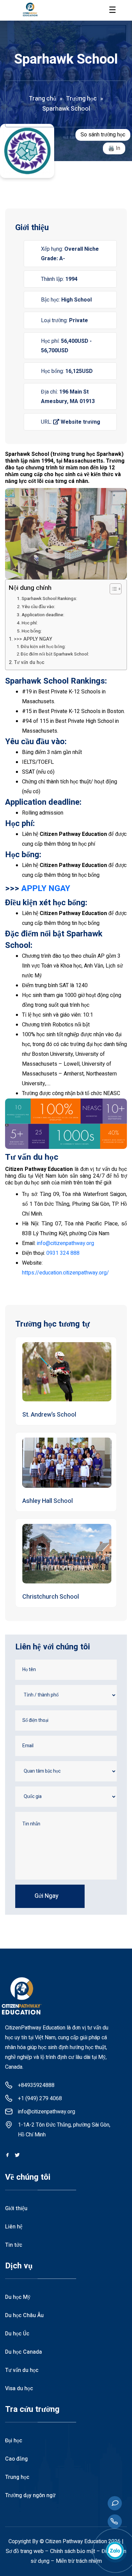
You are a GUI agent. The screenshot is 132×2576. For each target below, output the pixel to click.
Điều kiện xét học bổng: (44, 647)
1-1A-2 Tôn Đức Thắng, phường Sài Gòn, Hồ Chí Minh (64, 2130)
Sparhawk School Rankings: (50, 599)
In (118, 148)
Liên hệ (14, 2227)
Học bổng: (32, 631)
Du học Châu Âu (24, 2315)
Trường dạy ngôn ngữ (30, 2495)
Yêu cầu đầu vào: (38, 607)
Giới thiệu (16, 2208)
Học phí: (30, 623)
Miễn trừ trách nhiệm (79, 2561)
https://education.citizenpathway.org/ (65, 1273)
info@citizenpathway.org (65, 1243)
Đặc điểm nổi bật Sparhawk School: (55, 654)
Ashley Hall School (48, 1501)
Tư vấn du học (29, 662)
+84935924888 (36, 2085)
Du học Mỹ (18, 2297)
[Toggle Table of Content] (112, 589)
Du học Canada (24, 2352)
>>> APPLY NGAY (33, 639)
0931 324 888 (63, 1253)
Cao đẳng (16, 2459)
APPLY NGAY (46, 888)
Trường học (81, 99)
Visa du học (19, 2389)
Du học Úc (17, 2334)
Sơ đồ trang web (25, 2551)
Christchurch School (51, 1597)
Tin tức (14, 2245)
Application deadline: (43, 615)
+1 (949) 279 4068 (40, 2098)
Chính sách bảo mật (73, 2551)
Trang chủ (42, 99)
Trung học (17, 2477)
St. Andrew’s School (49, 1415)
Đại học (14, 2441)
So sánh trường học (103, 135)
